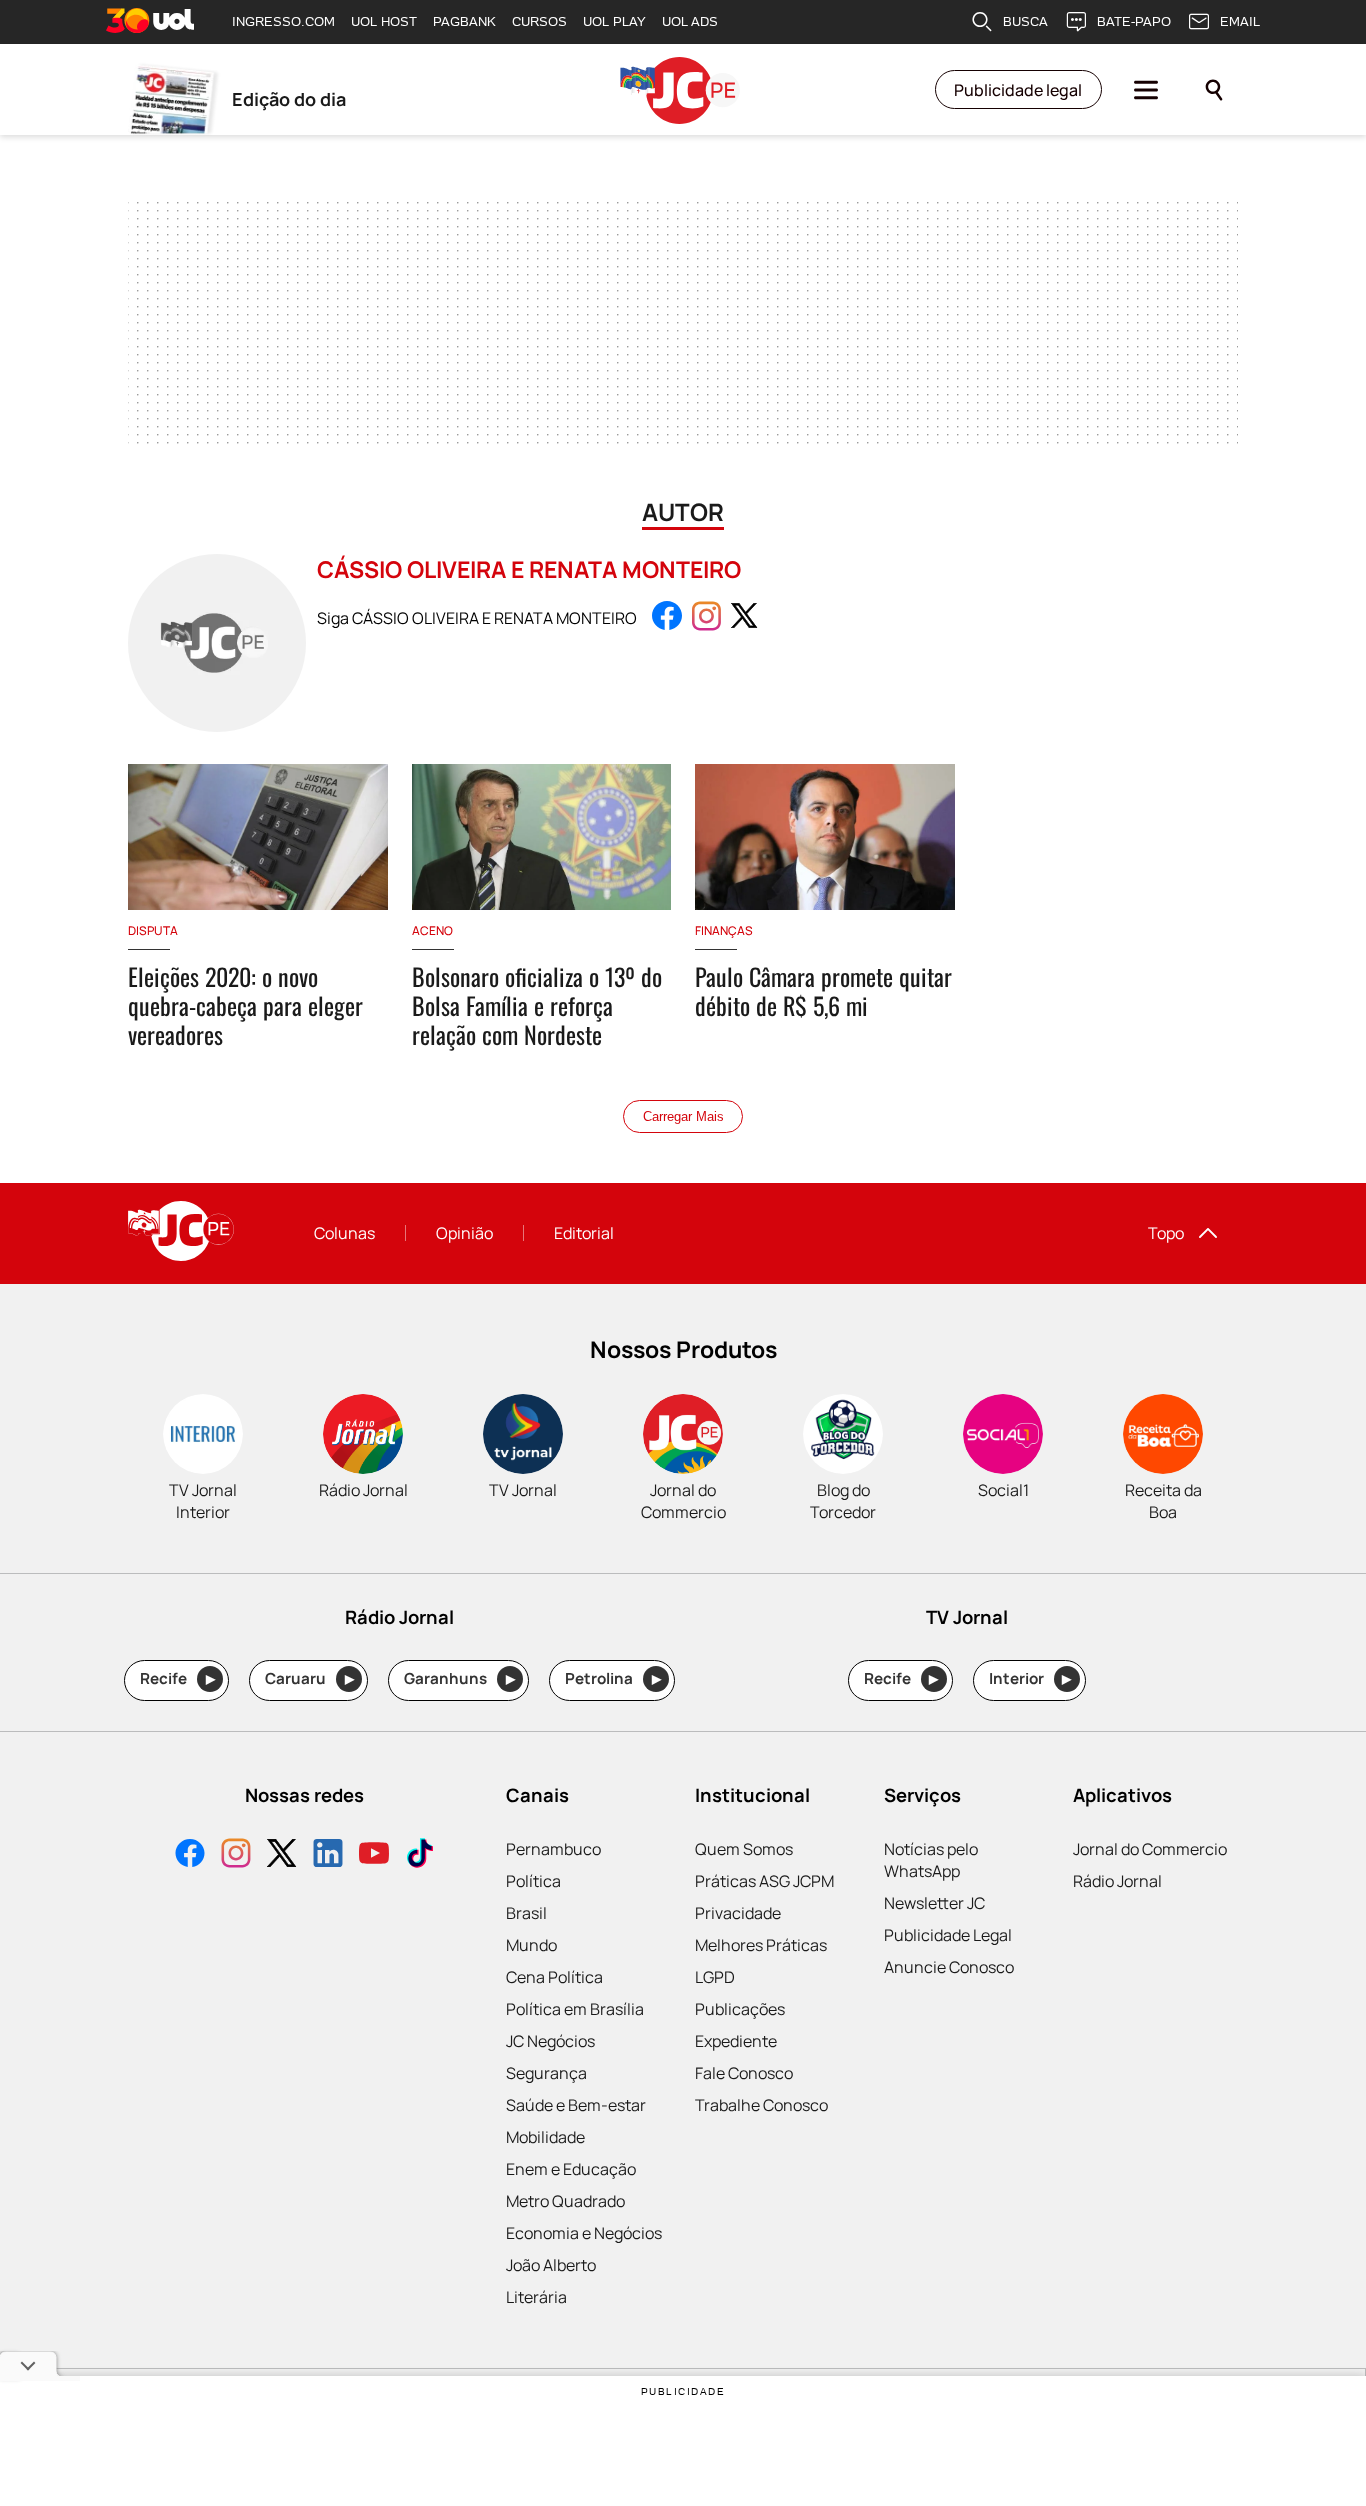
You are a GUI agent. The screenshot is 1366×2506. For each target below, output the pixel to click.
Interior (1030, 1678)
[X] (282, 1855)
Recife (177, 1678)
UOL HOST (384, 21)
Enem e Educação (571, 2169)
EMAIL (1240, 21)
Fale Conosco (744, 2073)
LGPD (715, 1977)
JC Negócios (550, 2041)
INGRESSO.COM (283, 21)
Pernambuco (553, 1849)
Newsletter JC (934, 1903)
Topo (1166, 1233)
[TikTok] (420, 1855)
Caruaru (309, 1678)
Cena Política (554, 1977)
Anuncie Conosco (949, 1967)
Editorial (584, 1233)
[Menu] (1146, 90)
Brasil (526, 1913)
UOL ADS (690, 21)
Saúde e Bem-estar (576, 2105)
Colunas (344, 1233)
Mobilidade (545, 2137)
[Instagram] (236, 1855)
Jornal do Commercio (1150, 1849)
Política (533, 1881)
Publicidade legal (1018, 90)
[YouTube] (374, 1855)
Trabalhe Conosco (761, 2105)
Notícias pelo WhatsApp (931, 1860)
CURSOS (539, 21)
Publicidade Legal (948, 1935)
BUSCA (1025, 21)
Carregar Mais (683, 1116)
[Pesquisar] (1214, 90)
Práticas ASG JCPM (764, 1881)
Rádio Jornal (1117, 1881)
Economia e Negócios (584, 2233)
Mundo (531, 1945)
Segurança (546, 2073)
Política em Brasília (575, 2009)
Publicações (740, 2009)
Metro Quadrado (565, 2201)
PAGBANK (464, 21)
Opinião (464, 1233)
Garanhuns (459, 1678)
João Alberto (551, 2265)
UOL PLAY (614, 21)
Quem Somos (744, 1849)
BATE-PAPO (1134, 21)
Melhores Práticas (761, 1945)
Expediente (736, 2041)
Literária (536, 2297)
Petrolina (613, 1678)
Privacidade (738, 1913)
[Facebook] (190, 1855)
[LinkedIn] (328, 1855)
